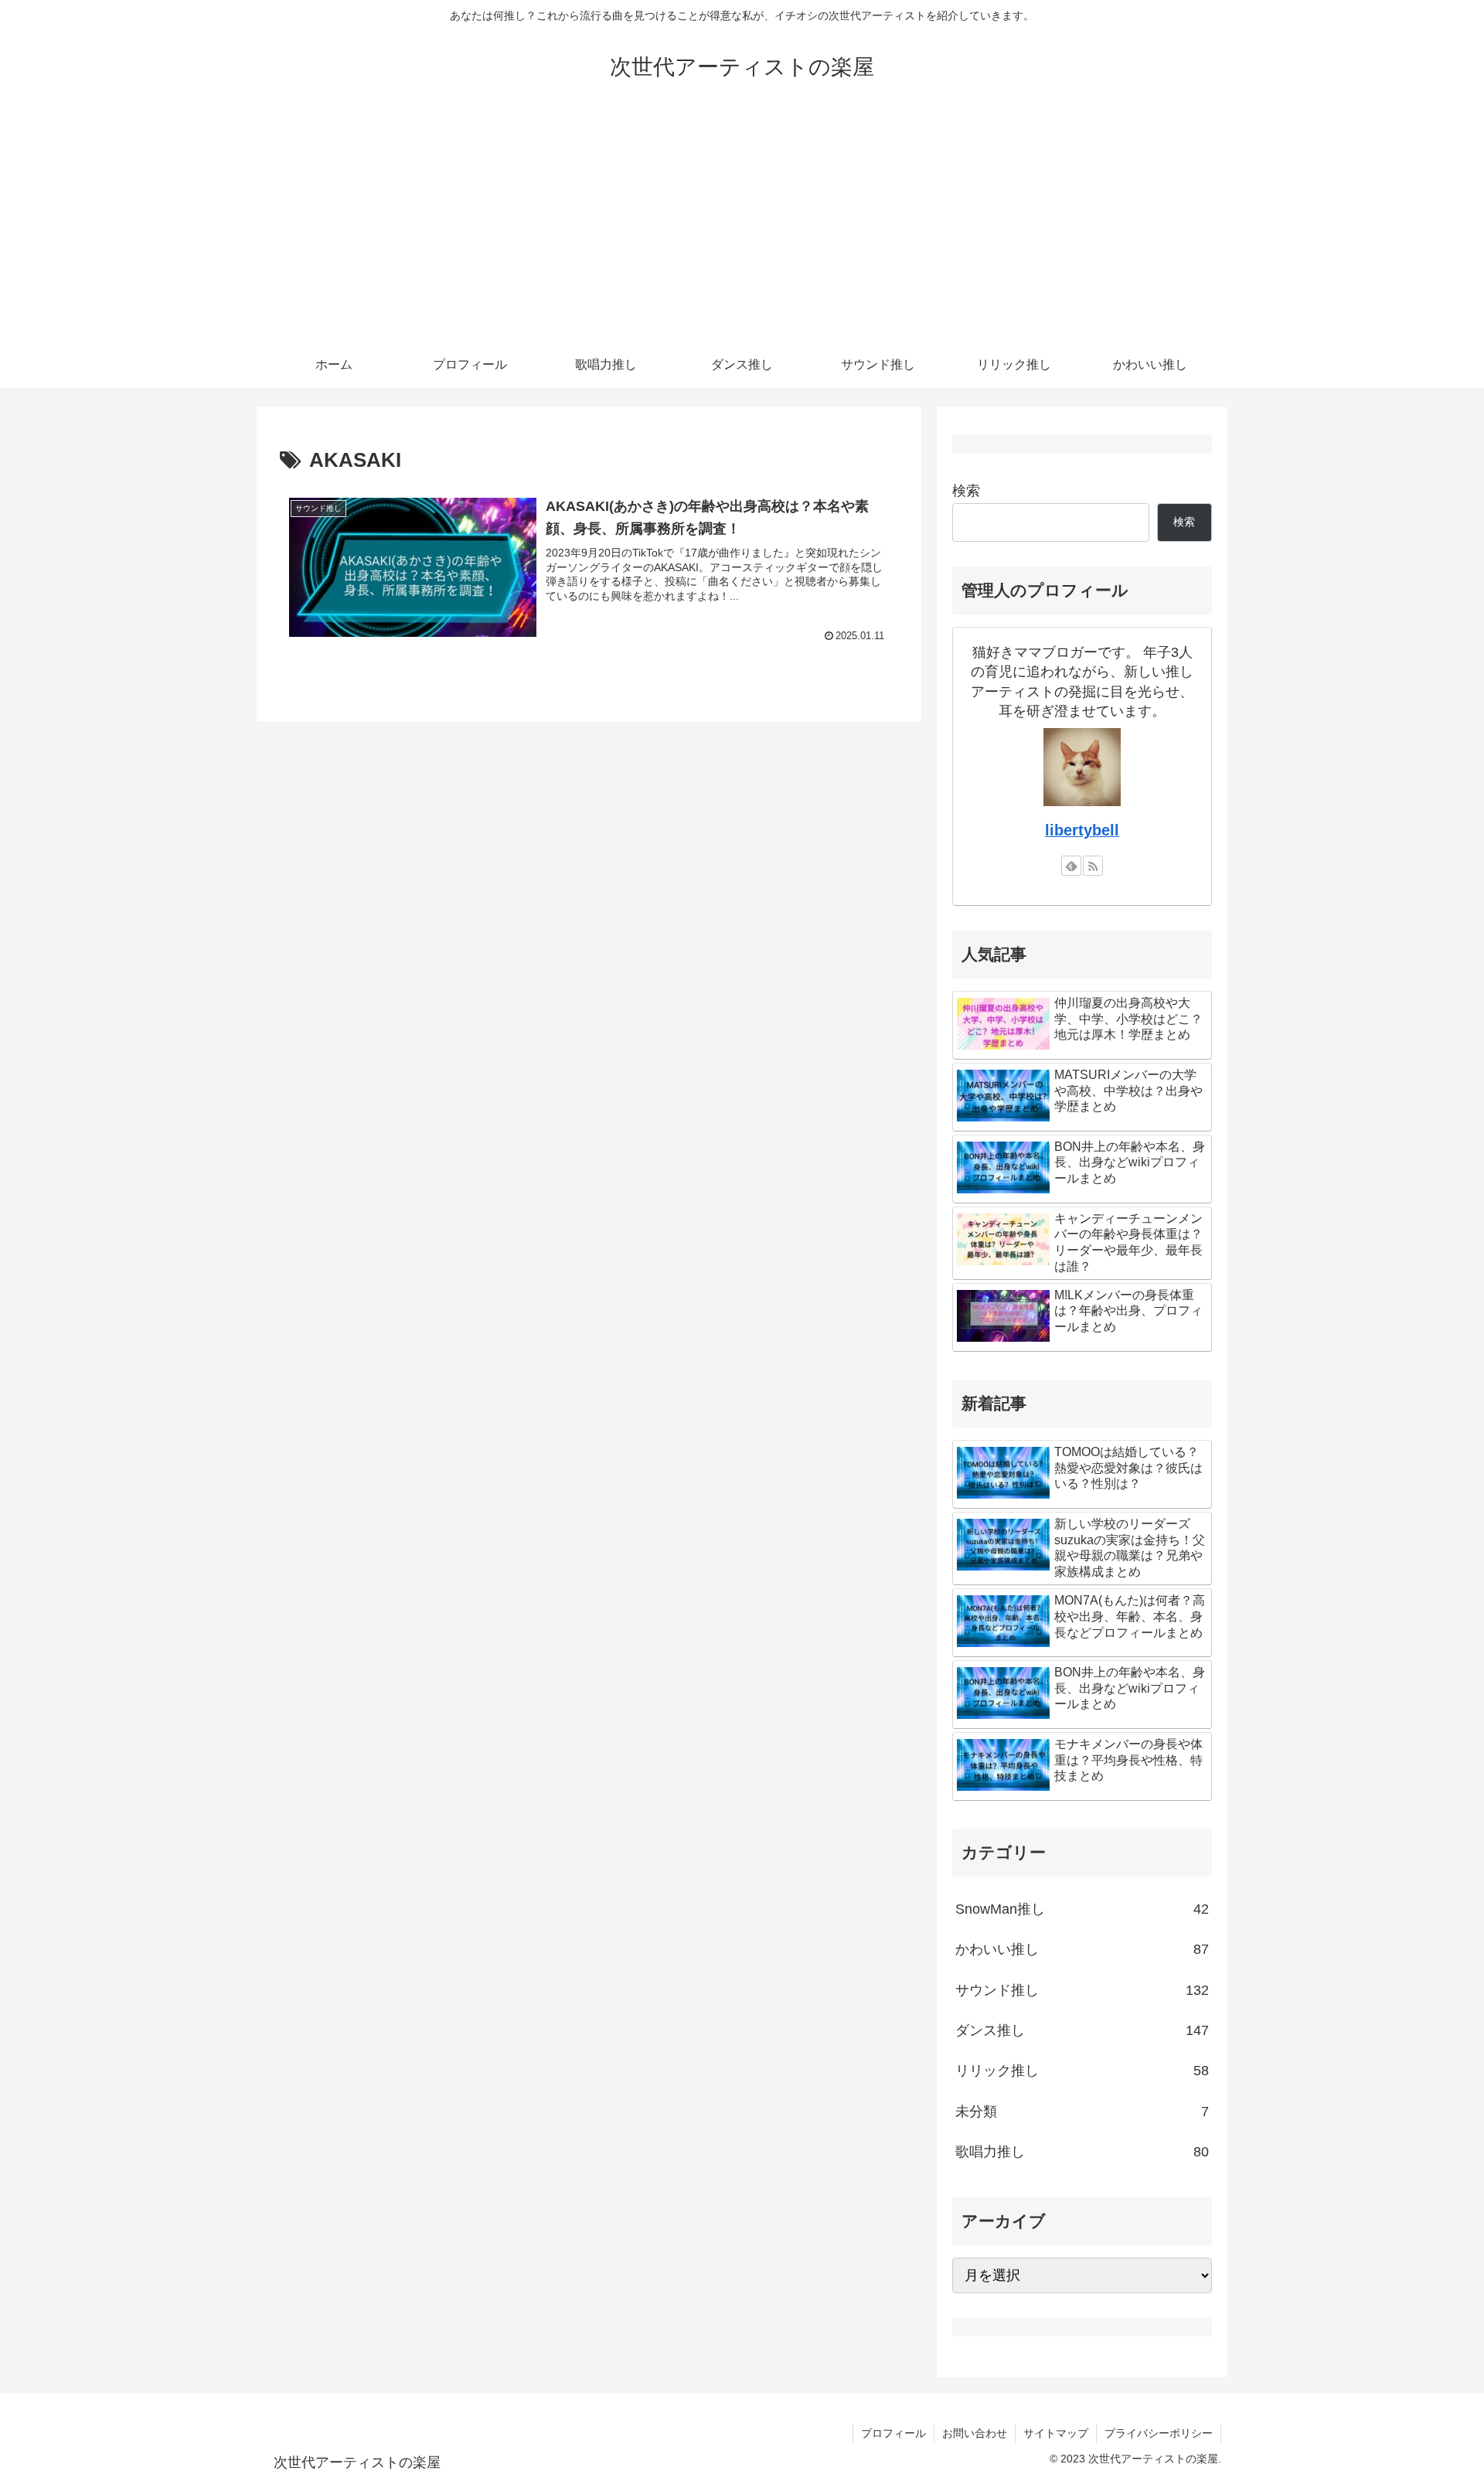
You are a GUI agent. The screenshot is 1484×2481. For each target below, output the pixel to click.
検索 (966, 491)
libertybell (1082, 830)
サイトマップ (1056, 2433)
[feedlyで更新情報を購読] (1071, 866)
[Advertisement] (742, 226)
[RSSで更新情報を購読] (1093, 866)
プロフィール (893, 2433)
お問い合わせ (975, 2433)
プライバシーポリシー (1159, 2433)
